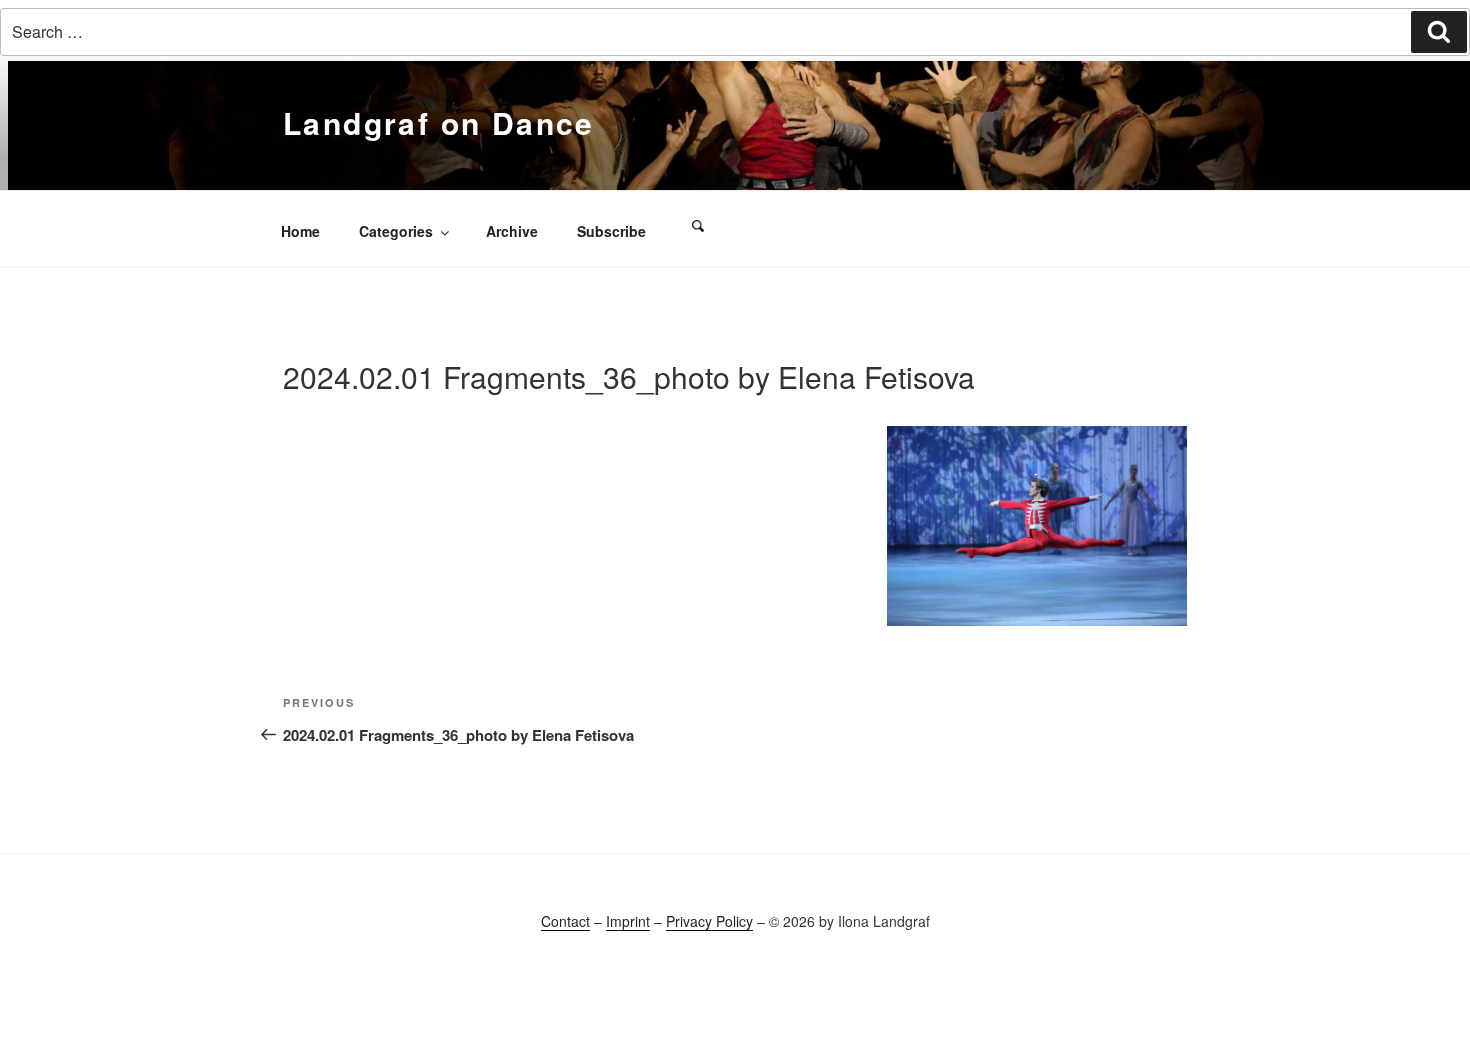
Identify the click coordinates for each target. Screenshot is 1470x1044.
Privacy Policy (709, 921)
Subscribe (611, 231)
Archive (512, 231)
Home (300, 231)
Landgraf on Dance (439, 122)
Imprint (628, 921)
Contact (565, 921)
